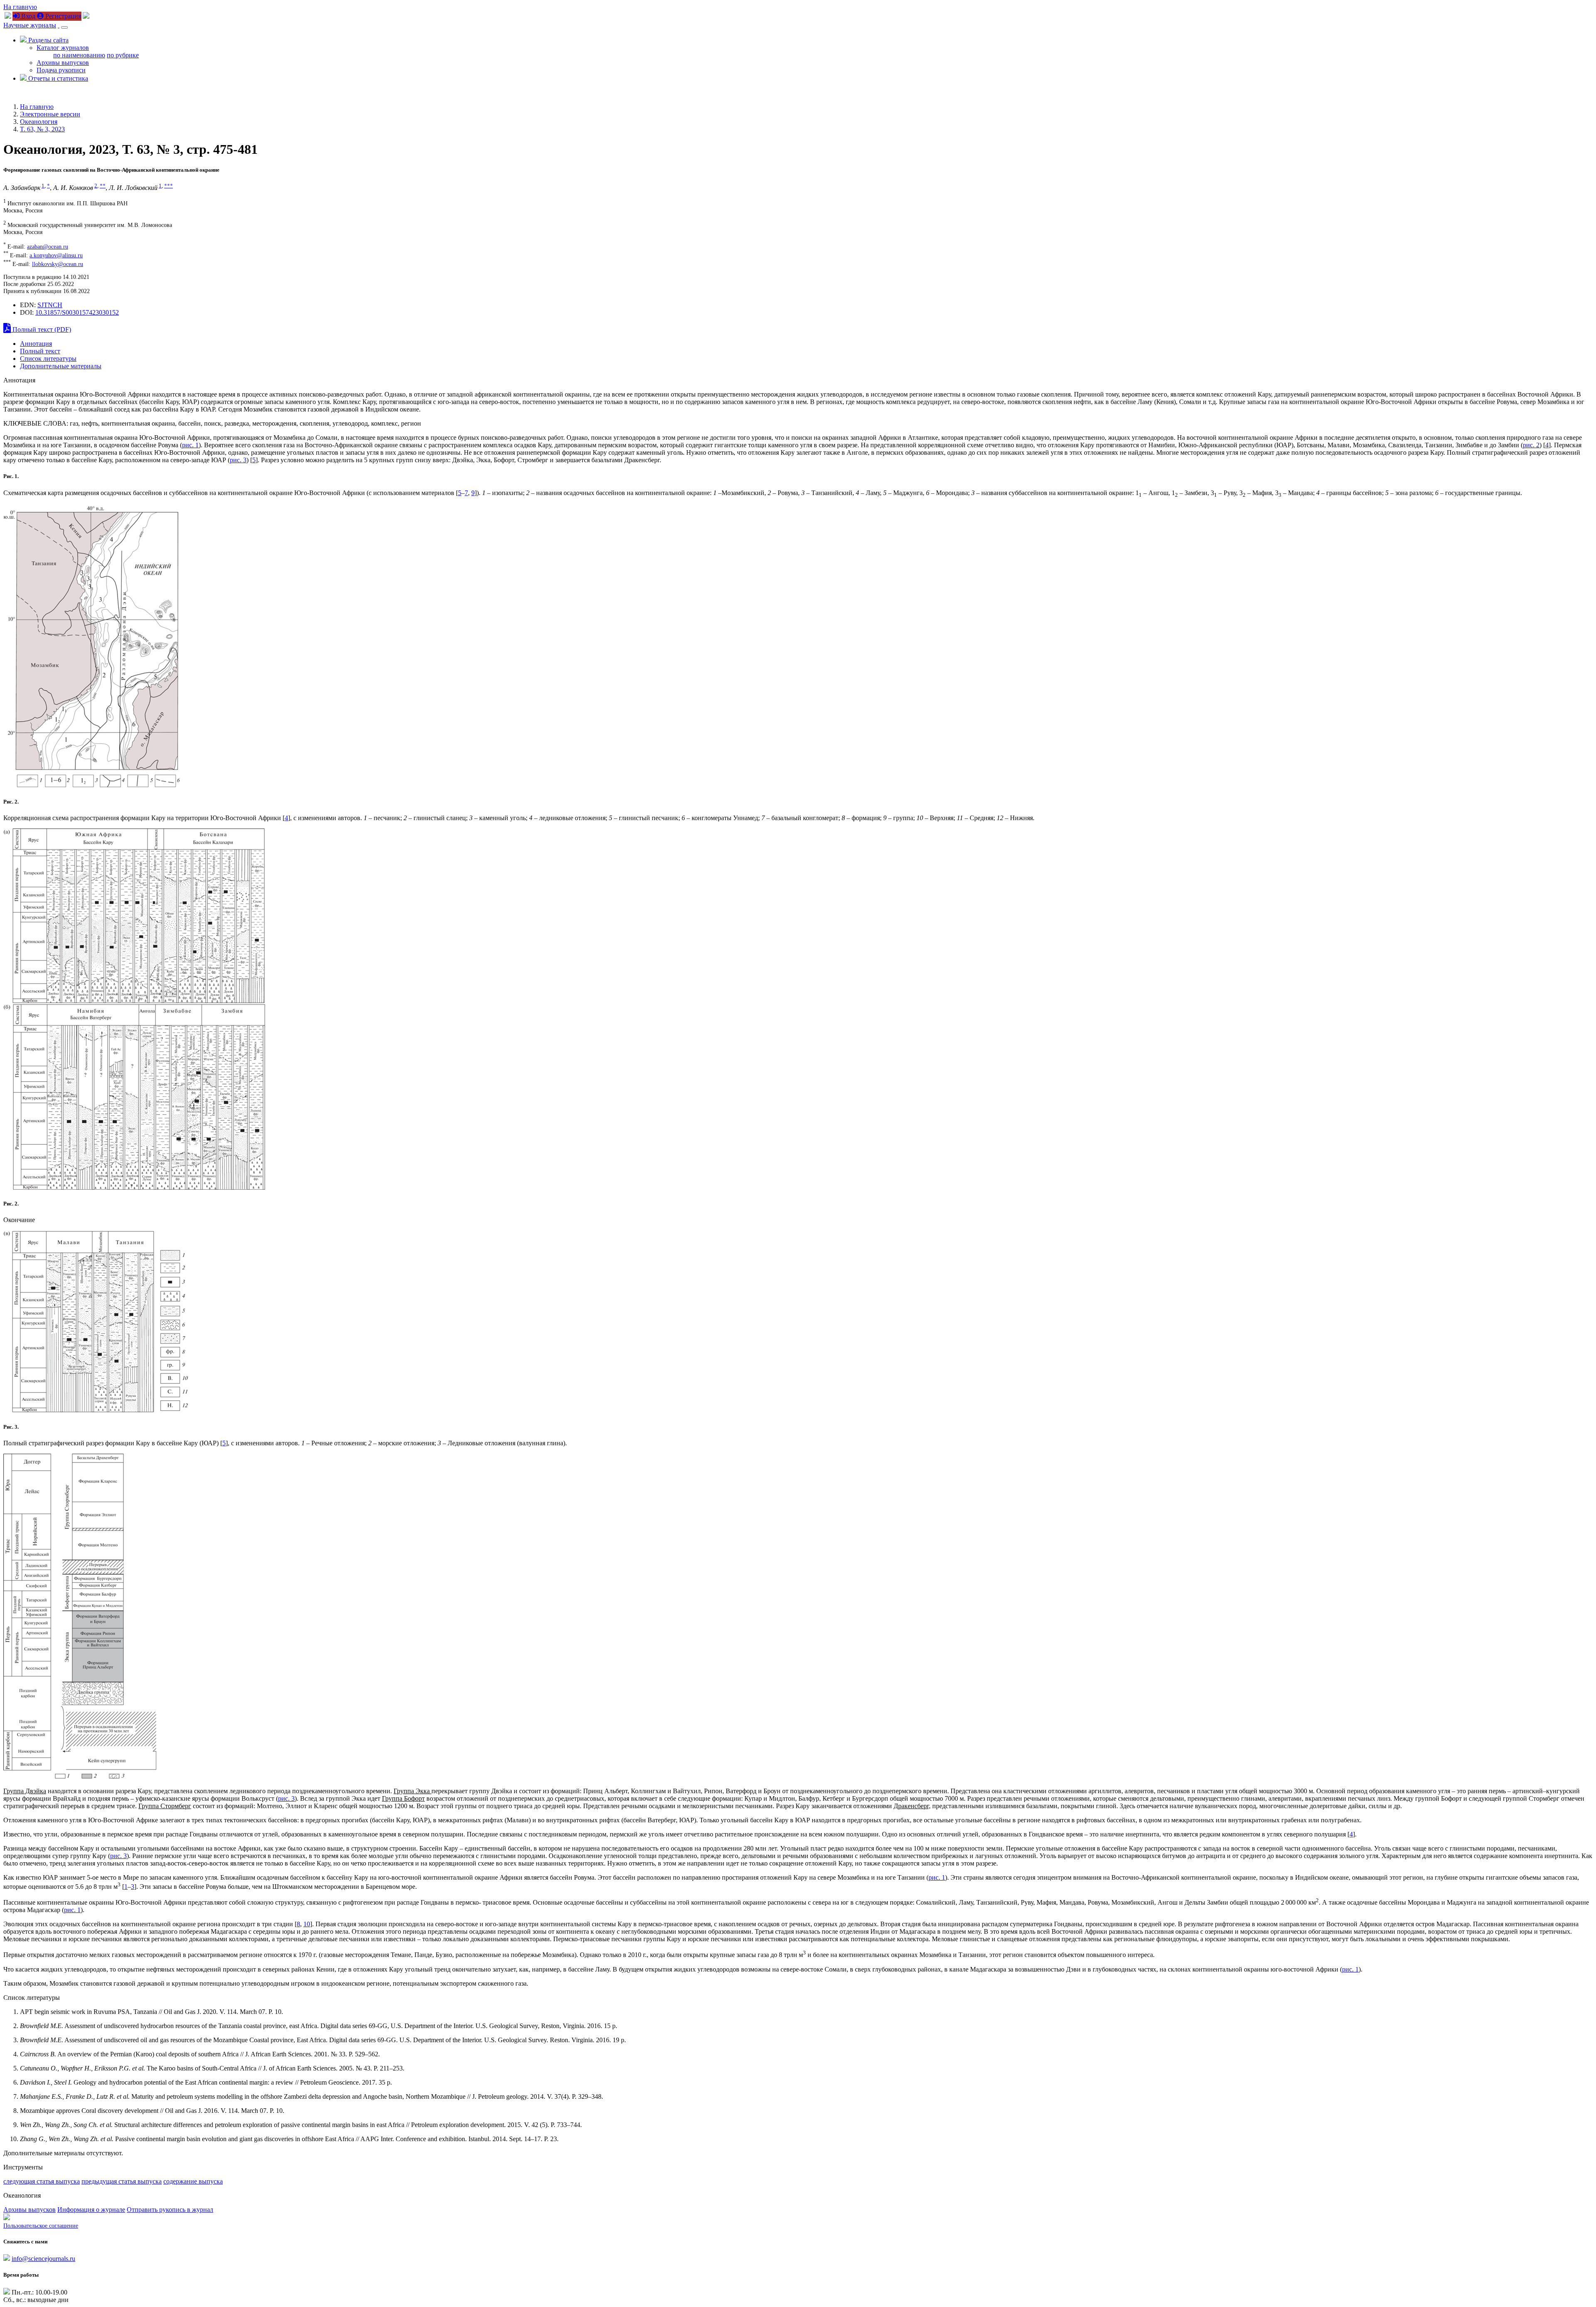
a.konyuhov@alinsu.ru (56, 255)
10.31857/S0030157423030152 (77, 312)
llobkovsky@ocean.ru (58, 264)
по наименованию (79, 55)
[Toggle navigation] (64, 27)
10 (307, 1924)
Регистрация (62, 16)
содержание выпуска (193, 2181)
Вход (27, 16)
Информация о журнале (91, 2210)
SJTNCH (50, 305)
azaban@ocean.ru (48, 246)
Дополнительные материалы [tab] (61, 366)
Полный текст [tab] (40, 351)
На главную (20, 7)
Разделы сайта (48, 40)
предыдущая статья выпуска (122, 2181)
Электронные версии (50, 114)
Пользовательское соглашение (41, 2226)
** (103, 186)
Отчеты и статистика (57, 78)
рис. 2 (1531, 445)
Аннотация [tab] (36, 344)
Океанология (39, 122)
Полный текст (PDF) (41, 329)
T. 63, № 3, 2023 (42, 129)
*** (169, 186)
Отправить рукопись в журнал (170, 2210)
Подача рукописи (61, 70)
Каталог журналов (63, 48)
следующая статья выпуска (42, 2181)
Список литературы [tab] (48, 359)
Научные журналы (30, 25)
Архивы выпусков (63, 63)
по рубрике (123, 55)
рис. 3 (238, 460)
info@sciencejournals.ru (43, 2259)
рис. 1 (190, 445)
